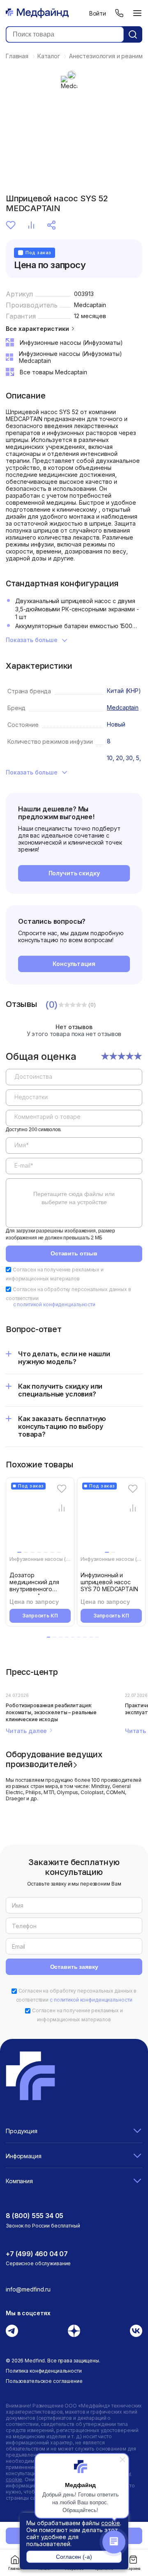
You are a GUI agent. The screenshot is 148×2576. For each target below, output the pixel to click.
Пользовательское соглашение (44, 2381)
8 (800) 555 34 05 (35, 2216)
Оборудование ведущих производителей (54, 1759)
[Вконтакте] (136, 2331)
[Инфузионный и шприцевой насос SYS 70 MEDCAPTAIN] (113, 1519)
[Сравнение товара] (61, 1508)
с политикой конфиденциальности (54, 1304)
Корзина (133, 2569)
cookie (111, 2523)
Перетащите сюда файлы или (74, 1198)
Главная (15, 2569)
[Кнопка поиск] (133, 34)
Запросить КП (40, 1616)
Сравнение (32, 225)
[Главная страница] (37, 13)
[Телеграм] (12, 2331)
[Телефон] (119, 13)
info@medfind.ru (28, 2289)
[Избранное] (61, 1489)
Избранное (12, 225)
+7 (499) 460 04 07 (37, 2254)
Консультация (74, 964)
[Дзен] (74, 2331)
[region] (74, 1145)
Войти (98, 13)
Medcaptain (90, 305)
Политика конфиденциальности (44, 2371)
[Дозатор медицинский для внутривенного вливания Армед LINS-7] (42, 1519)
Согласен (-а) (74, 2557)
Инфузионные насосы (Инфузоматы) (54, 1559)
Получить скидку (74, 873)
